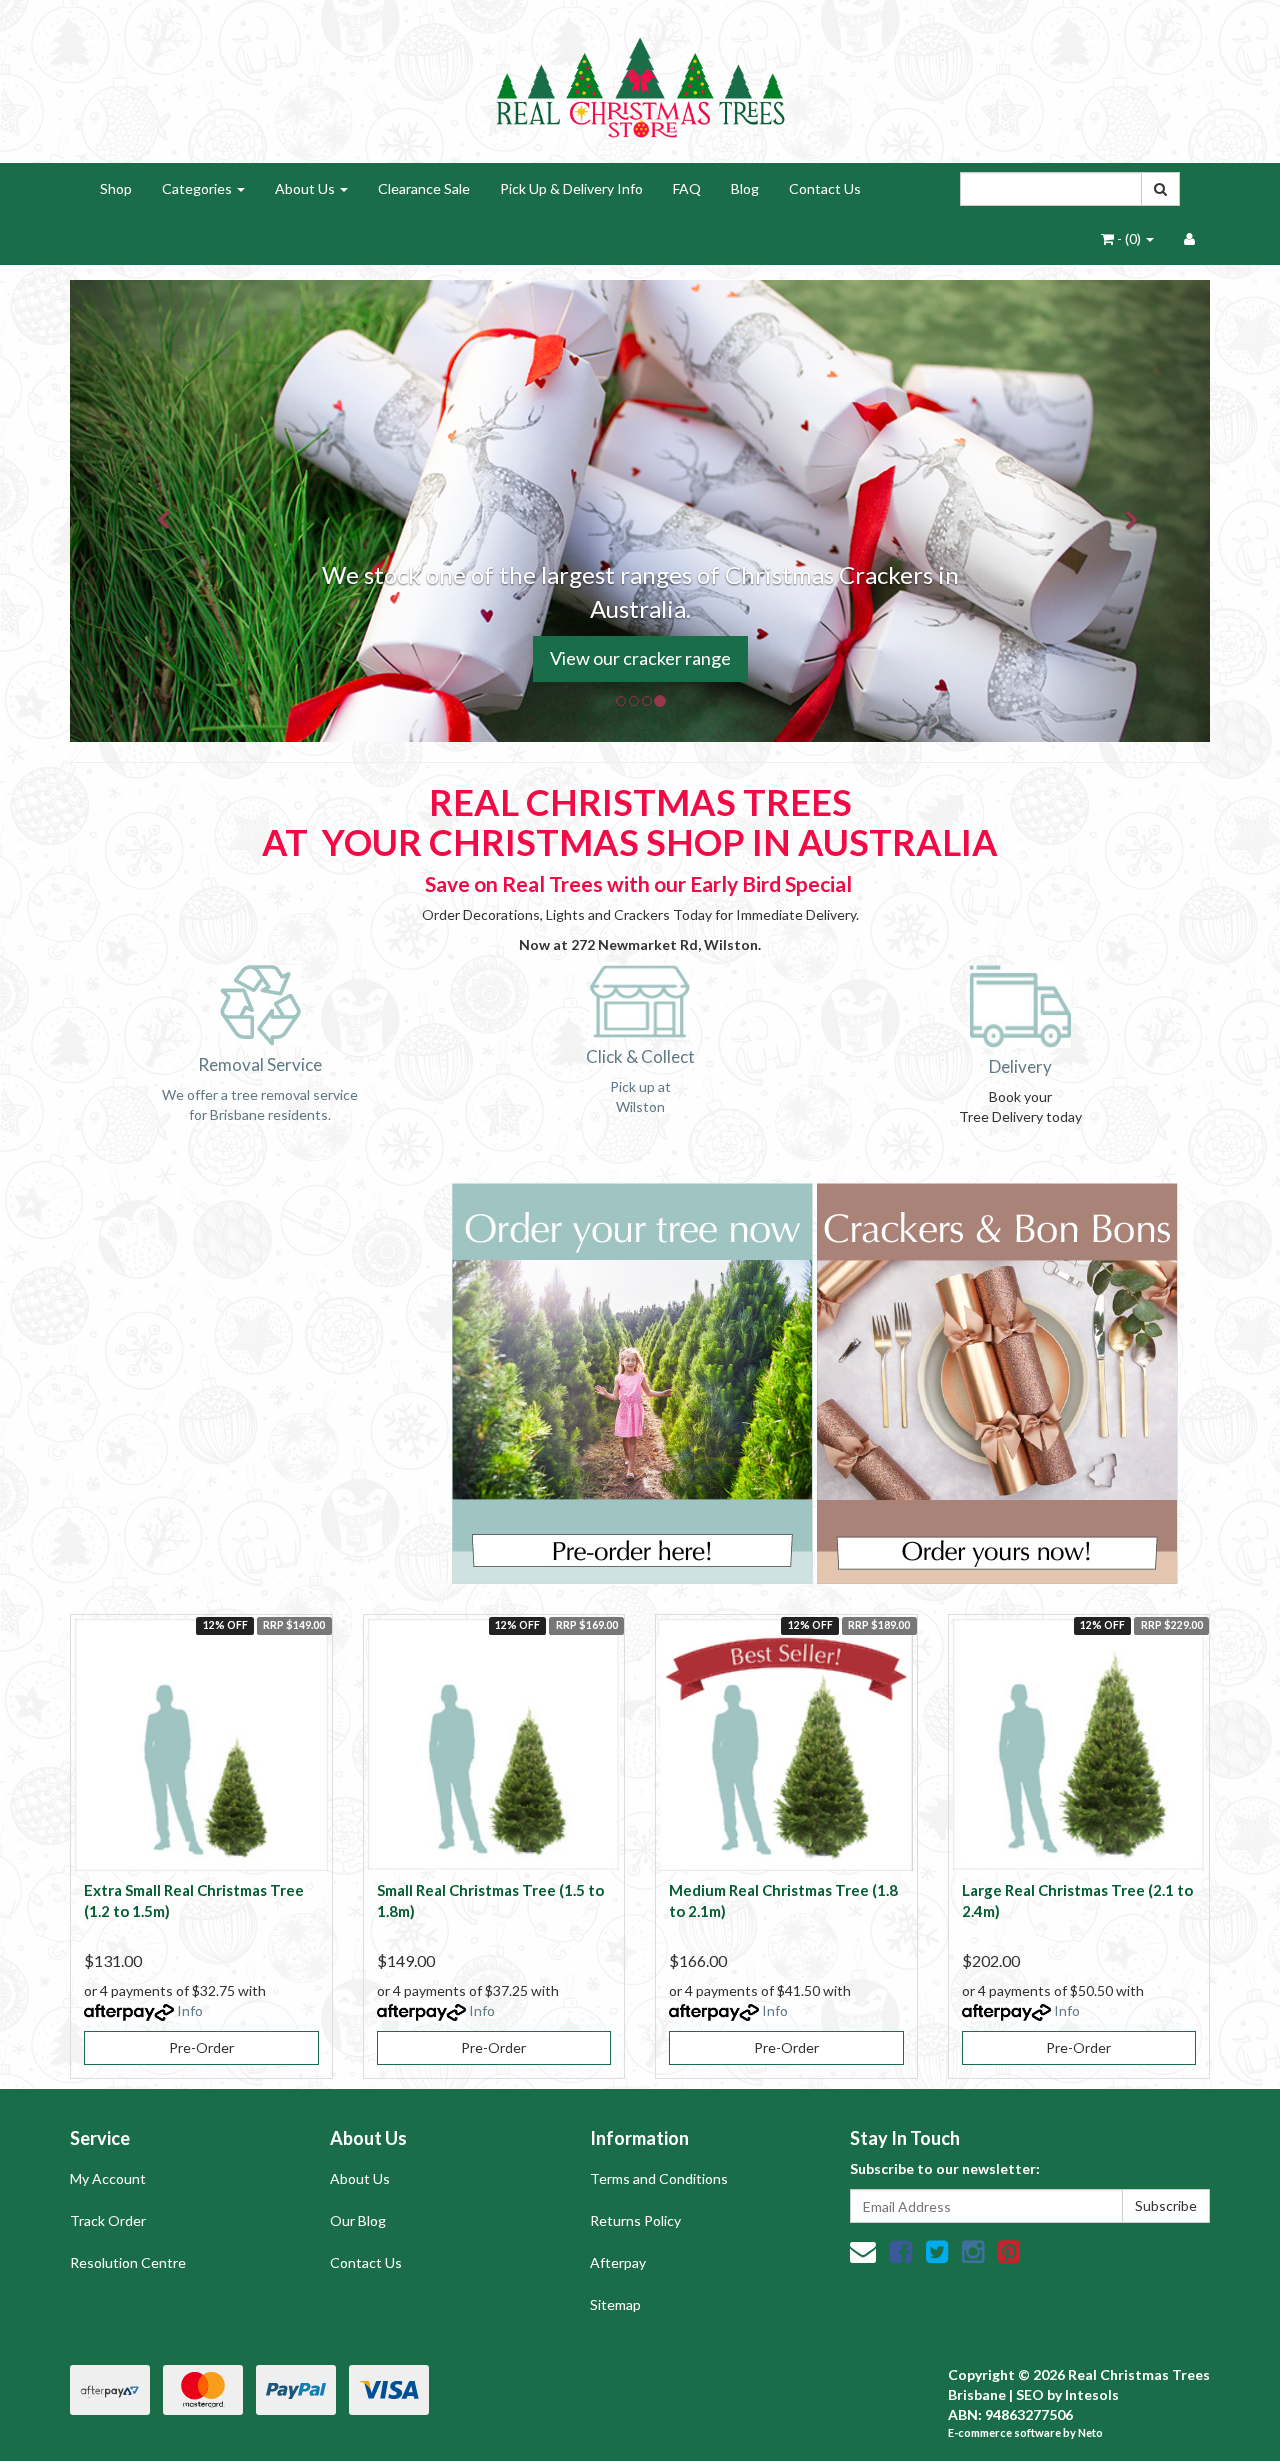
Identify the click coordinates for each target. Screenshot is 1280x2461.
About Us (306, 188)
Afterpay (618, 2262)
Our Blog (358, 2220)
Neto (1090, 2432)
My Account (108, 2178)
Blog (745, 188)
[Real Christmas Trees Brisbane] (640, 79)
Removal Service (260, 1064)
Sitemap (615, 2304)
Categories (198, 188)
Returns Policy (635, 2220)
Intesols (1092, 2394)
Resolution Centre (128, 2262)
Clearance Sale (424, 188)
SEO (1030, 2394)
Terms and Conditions (659, 2178)
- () (1129, 238)
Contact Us (825, 188)
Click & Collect (640, 1056)
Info (190, 2010)
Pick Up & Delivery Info (571, 188)
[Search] (1160, 189)
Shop (116, 188)
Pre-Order (201, 2047)
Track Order (108, 2220)
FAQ (687, 188)
